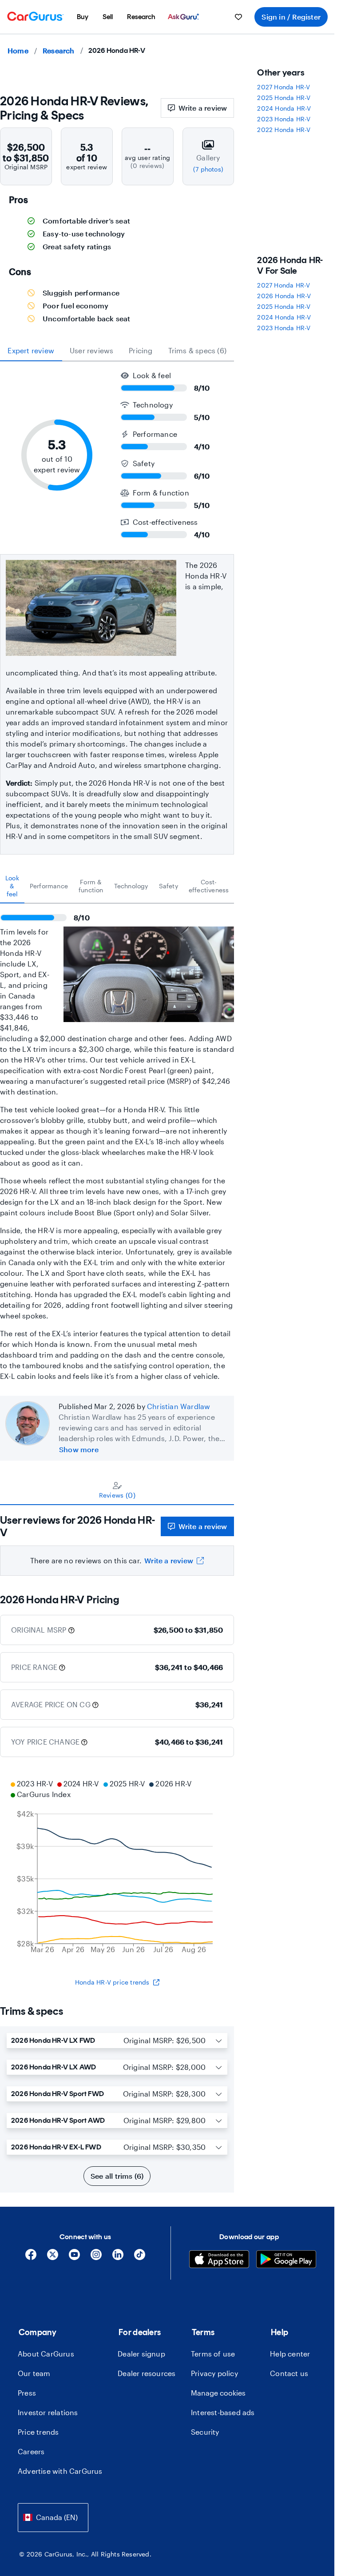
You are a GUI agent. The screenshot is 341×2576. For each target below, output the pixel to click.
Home (18, 50)
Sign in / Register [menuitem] (291, 17)
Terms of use (213, 2354)
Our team (34, 2373)
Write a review (203, 108)
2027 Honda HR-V (284, 87)
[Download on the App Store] (219, 2260)
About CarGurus (46, 2354)
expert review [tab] (31, 350)
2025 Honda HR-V (284, 98)
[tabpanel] (117, 1142)
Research (59, 50)
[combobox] (53, 2518)
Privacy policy (214, 2373)
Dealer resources (147, 2373)
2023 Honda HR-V (284, 119)
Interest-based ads (223, 2412)
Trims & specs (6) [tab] (197, 350)
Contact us (289, 2373)
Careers (31, 2451)
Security (205, 2432)
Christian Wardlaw (178, 1406)
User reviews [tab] (91, 350)
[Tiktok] (140, 2258)
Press (27, 2393)
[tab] (12, 886)
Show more (79, 1449)
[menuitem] (83, 17)
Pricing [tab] (141, 350)
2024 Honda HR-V (284, 108)
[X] (53, 2258)
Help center (290, 2354)
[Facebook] (31, 2258)
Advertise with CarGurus (60, 2471)
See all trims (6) (117, 2176)
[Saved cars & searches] (238, 17)
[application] (117, 1868)
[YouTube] (74, 2258)
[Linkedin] (118, 2258)
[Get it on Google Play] (286, 2260)
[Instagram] (96, 2258)
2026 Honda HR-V (284, 296)
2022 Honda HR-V (284, 130)
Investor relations (48, 2412)
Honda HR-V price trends (112, 1982)
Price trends (38, 2432)
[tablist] (117, 351)
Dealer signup (141, 2354)
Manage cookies (218, 2393)
